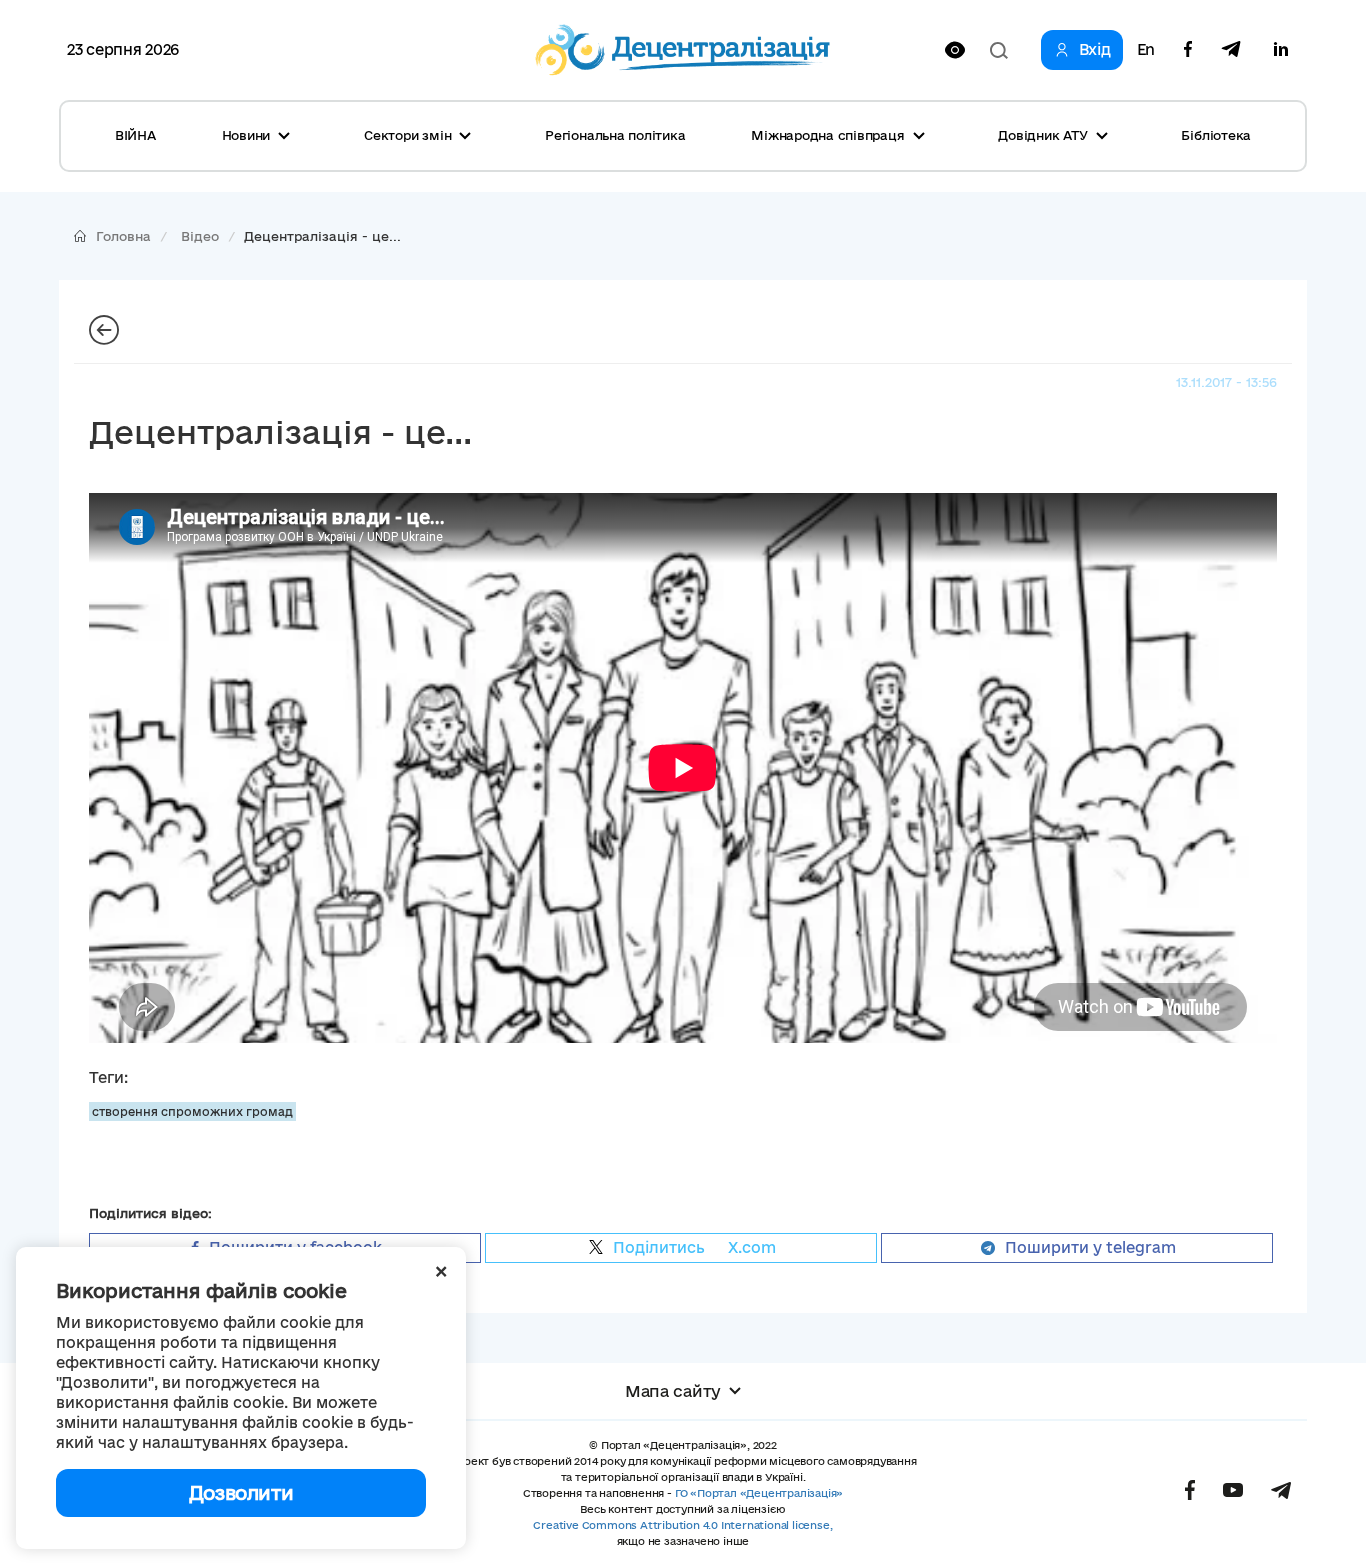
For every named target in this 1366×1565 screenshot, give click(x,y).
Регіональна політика (615, 135)
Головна (123, 236)
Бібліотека (1216, 135)
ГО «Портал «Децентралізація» (759, 1493)
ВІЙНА (135, 135)
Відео (200, 236)
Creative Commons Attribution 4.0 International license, (682, 1525)
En (1146, 50)
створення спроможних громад (192, 1111)
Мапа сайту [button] (673, 1391)
